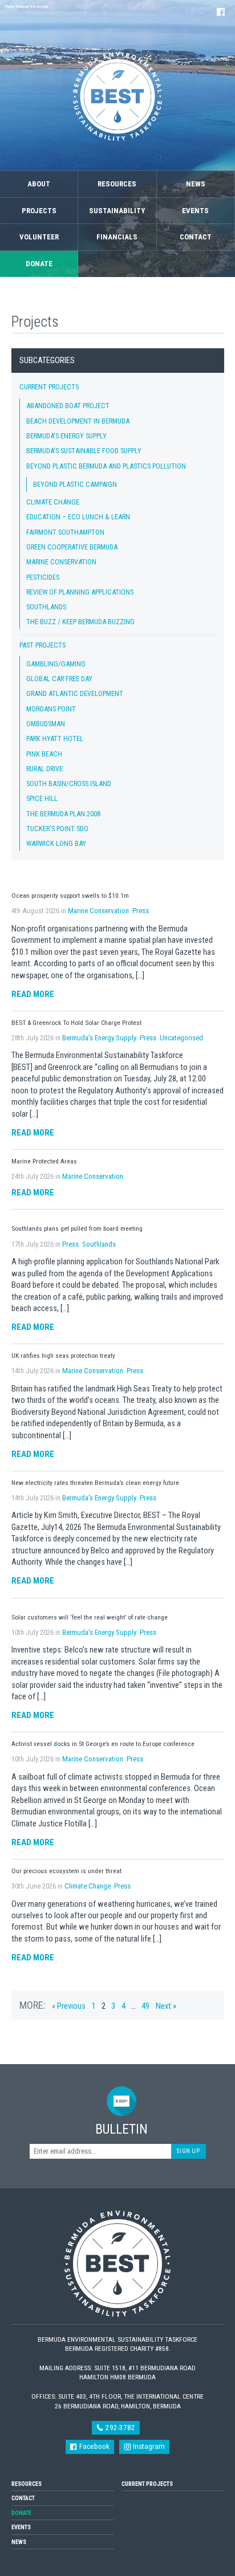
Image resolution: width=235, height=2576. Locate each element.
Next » (166, 2006)
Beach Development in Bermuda (78, 421)
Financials (117, 237)
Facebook (94, 2446)
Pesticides (43, 577)
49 (145, 2006)
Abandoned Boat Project (68, 406)
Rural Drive (44, 769)
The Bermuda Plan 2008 (63, 814)
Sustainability (117, 211)
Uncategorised (181, 1038)
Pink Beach (44, 754)
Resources (117, 184)
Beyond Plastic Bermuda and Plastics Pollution (106, 466)
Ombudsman (46, 724)
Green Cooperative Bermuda (72, 547)
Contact (196, 237)
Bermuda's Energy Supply (66, 436)
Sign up (188, 2151)
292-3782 (119, 2428)
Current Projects (49, 387)
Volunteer (39, 237)
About (39, 184)
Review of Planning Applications (80, 592)
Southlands (46, 607)
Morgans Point (51, 709)
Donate (39, 264)
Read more (33, 994)
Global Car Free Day (59, 679)
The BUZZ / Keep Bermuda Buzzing (80, 622)
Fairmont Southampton (65, 532)
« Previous (69, 2006)
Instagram (148, 2446)
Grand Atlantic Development (75, 693)
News (196, 184)
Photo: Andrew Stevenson (26, 7)
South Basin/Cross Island (69, 784)
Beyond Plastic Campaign (75, 484)
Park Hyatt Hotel (55, 738)
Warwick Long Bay (56, 843)
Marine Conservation (61, 562)
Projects (39, 211)
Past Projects (42, 645)
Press (141, 911)
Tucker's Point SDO (57, 829)
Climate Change (53, 502)
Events (195, 211)
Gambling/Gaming (56, 664)
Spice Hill (42, 798)
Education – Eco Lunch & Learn (78, 517)
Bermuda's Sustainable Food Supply (84, 451)
